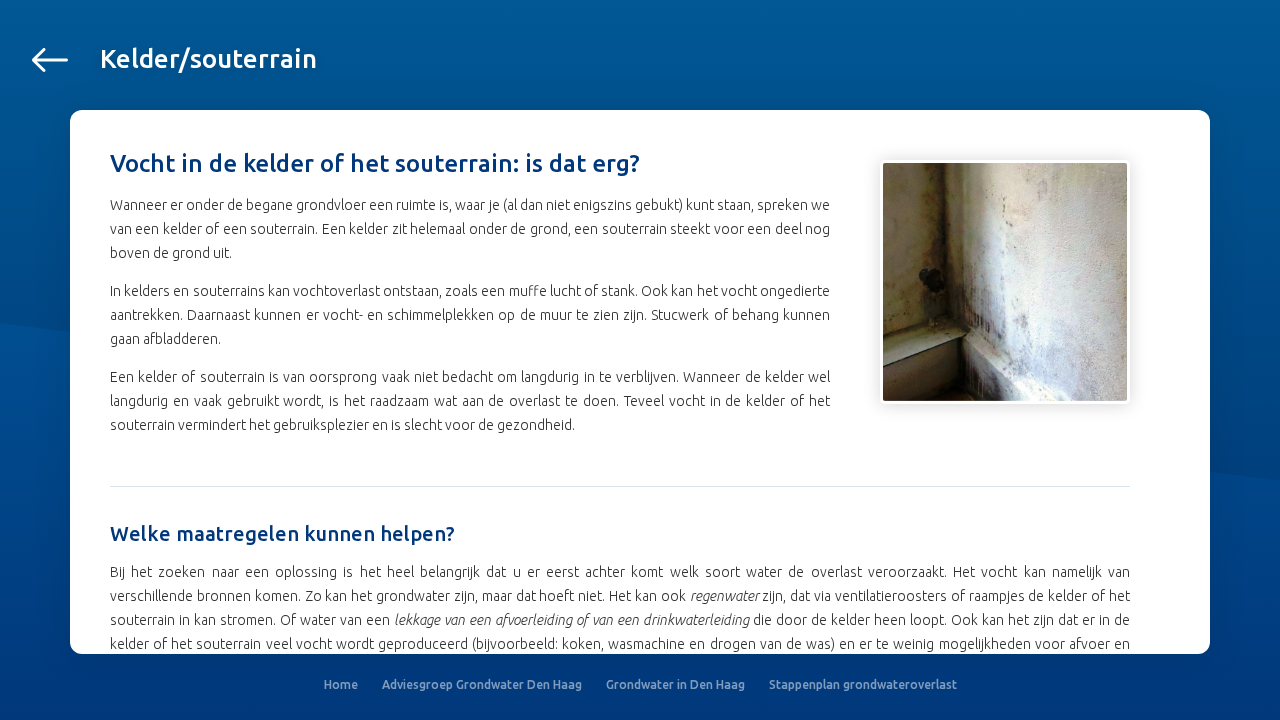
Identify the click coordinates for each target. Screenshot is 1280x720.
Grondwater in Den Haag (675, 684)
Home (341, 684)
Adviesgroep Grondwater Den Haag (482, 684)
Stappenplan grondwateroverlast (863, 684)
